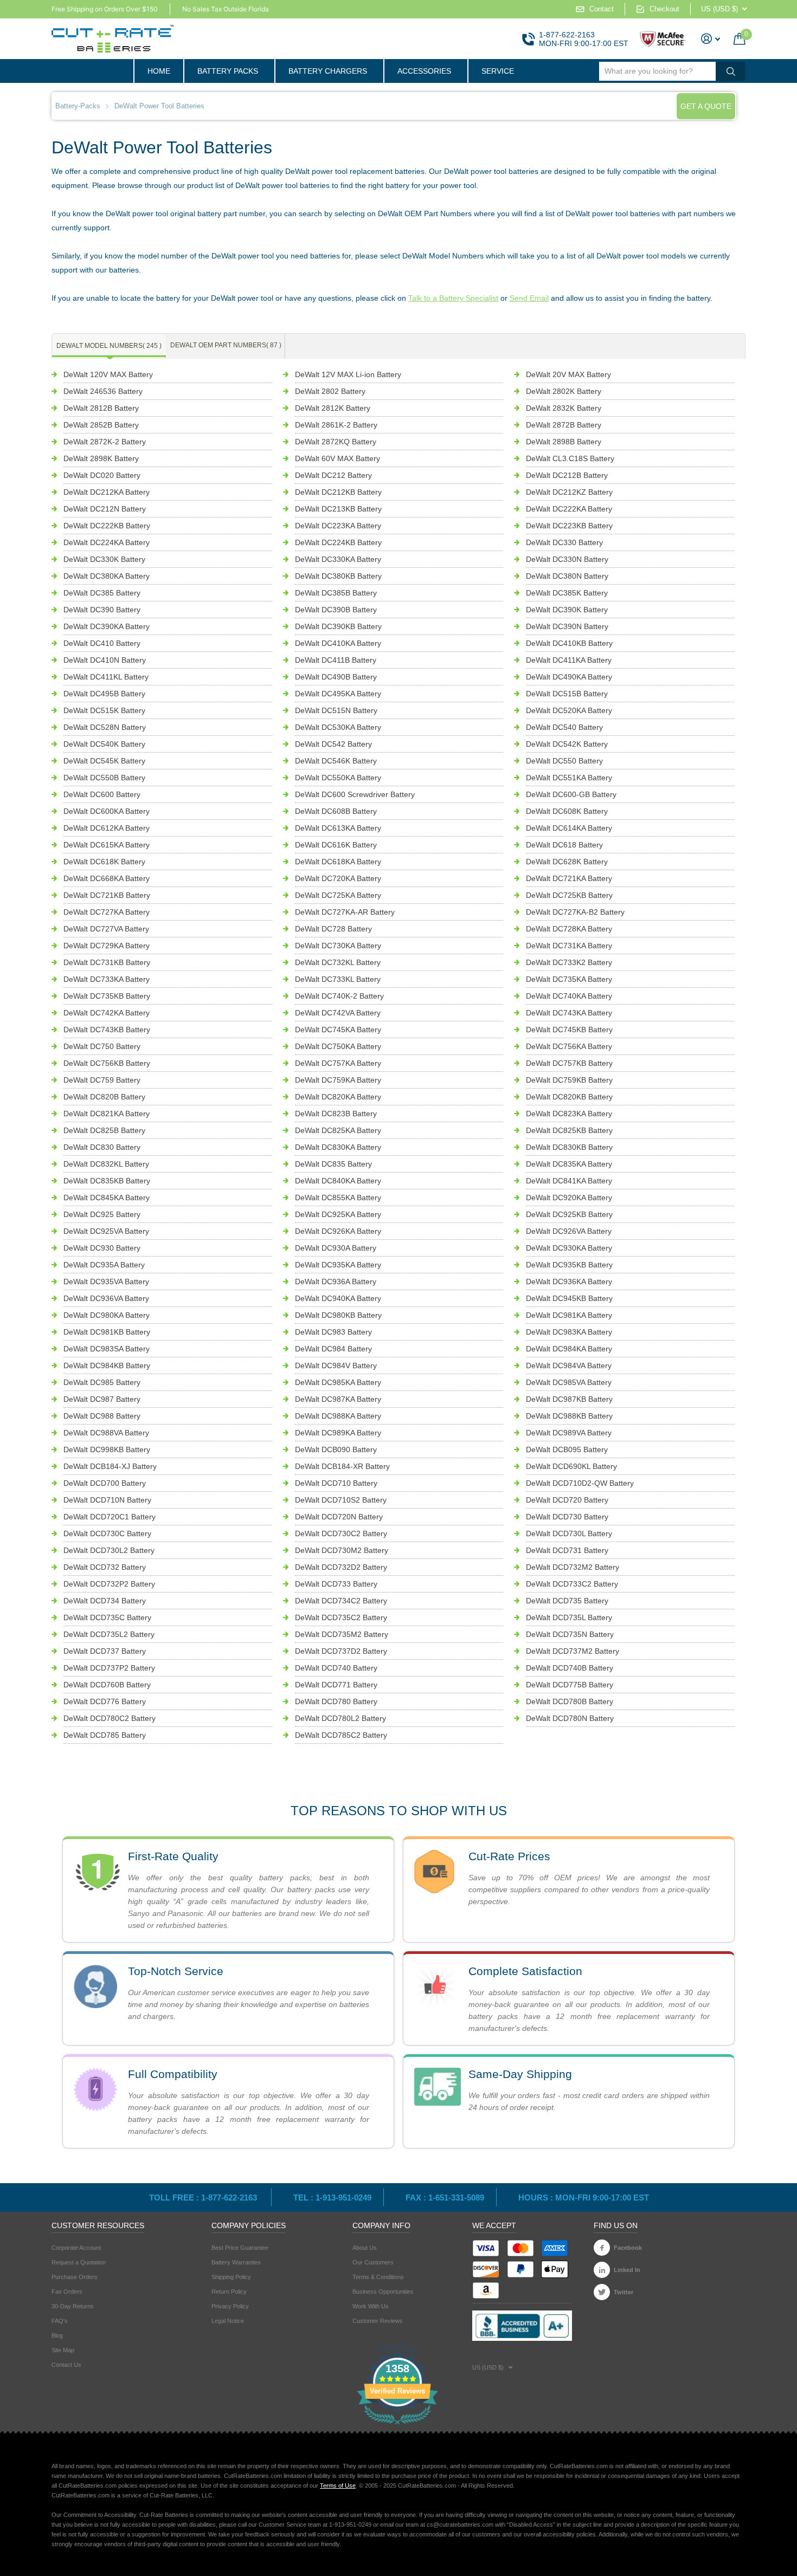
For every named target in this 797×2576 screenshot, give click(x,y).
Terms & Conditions (378, 2277)
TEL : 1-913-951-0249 (332, 2198)
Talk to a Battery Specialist (453, 298)
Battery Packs (228, 71)
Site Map (63, 2350)
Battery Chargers (328, 71)
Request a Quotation (79, 2262)
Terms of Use (338, 2486)
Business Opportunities (383, 2292)
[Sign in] (711, 39)
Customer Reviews (378, 2321)
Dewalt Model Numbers (109, 346)
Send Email (529, 298)
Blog (57, 2335)
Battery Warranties (236, 2262)
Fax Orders (67, 2292)
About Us (365, 2248)
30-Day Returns (73, 2306)
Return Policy (229, 2292)
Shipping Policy (231, 2277)
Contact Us (66, 2365)
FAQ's (60, 2321)
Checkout (664, 9)
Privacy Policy (230, 2306)
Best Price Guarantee (240, 2248)
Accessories (424, 71)
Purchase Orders (75, 2277)
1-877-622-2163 (567, 35)
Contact (602, 9)
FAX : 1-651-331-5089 (445, 2198)
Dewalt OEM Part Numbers (226, 345)
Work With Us (371, 2306)
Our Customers (373, 2262)
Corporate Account (76, 2248)
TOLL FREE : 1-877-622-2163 (204, 2198)
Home (159, 71)
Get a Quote (706, 106)
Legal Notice (228, 2321)
